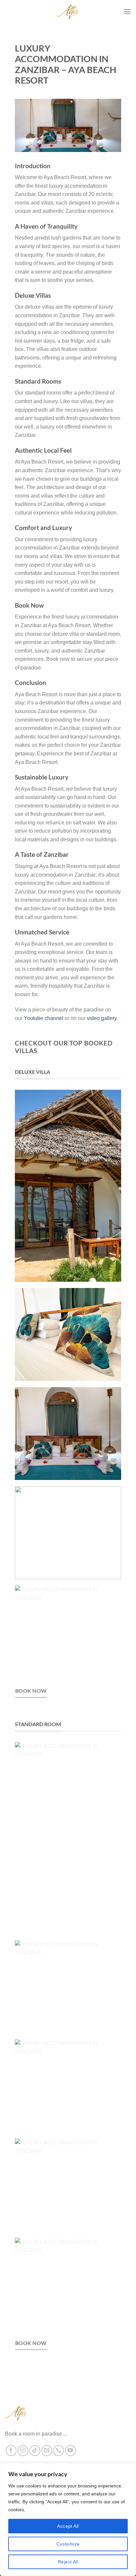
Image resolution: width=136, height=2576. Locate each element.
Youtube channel (44, 1018)
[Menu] (127, 11)
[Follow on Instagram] (23, 2451)
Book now (31, 1691)
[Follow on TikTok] (35, 2451)
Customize (68, 2544)
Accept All (68, 2526)
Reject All (68, 2562)
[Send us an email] (47, 2451)
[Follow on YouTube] (70, 2451)
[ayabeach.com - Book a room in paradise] (68, 12)
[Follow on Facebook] (11, 2451)
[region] (68, 2519)
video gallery (102, 1018)
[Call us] (59, 2451)
